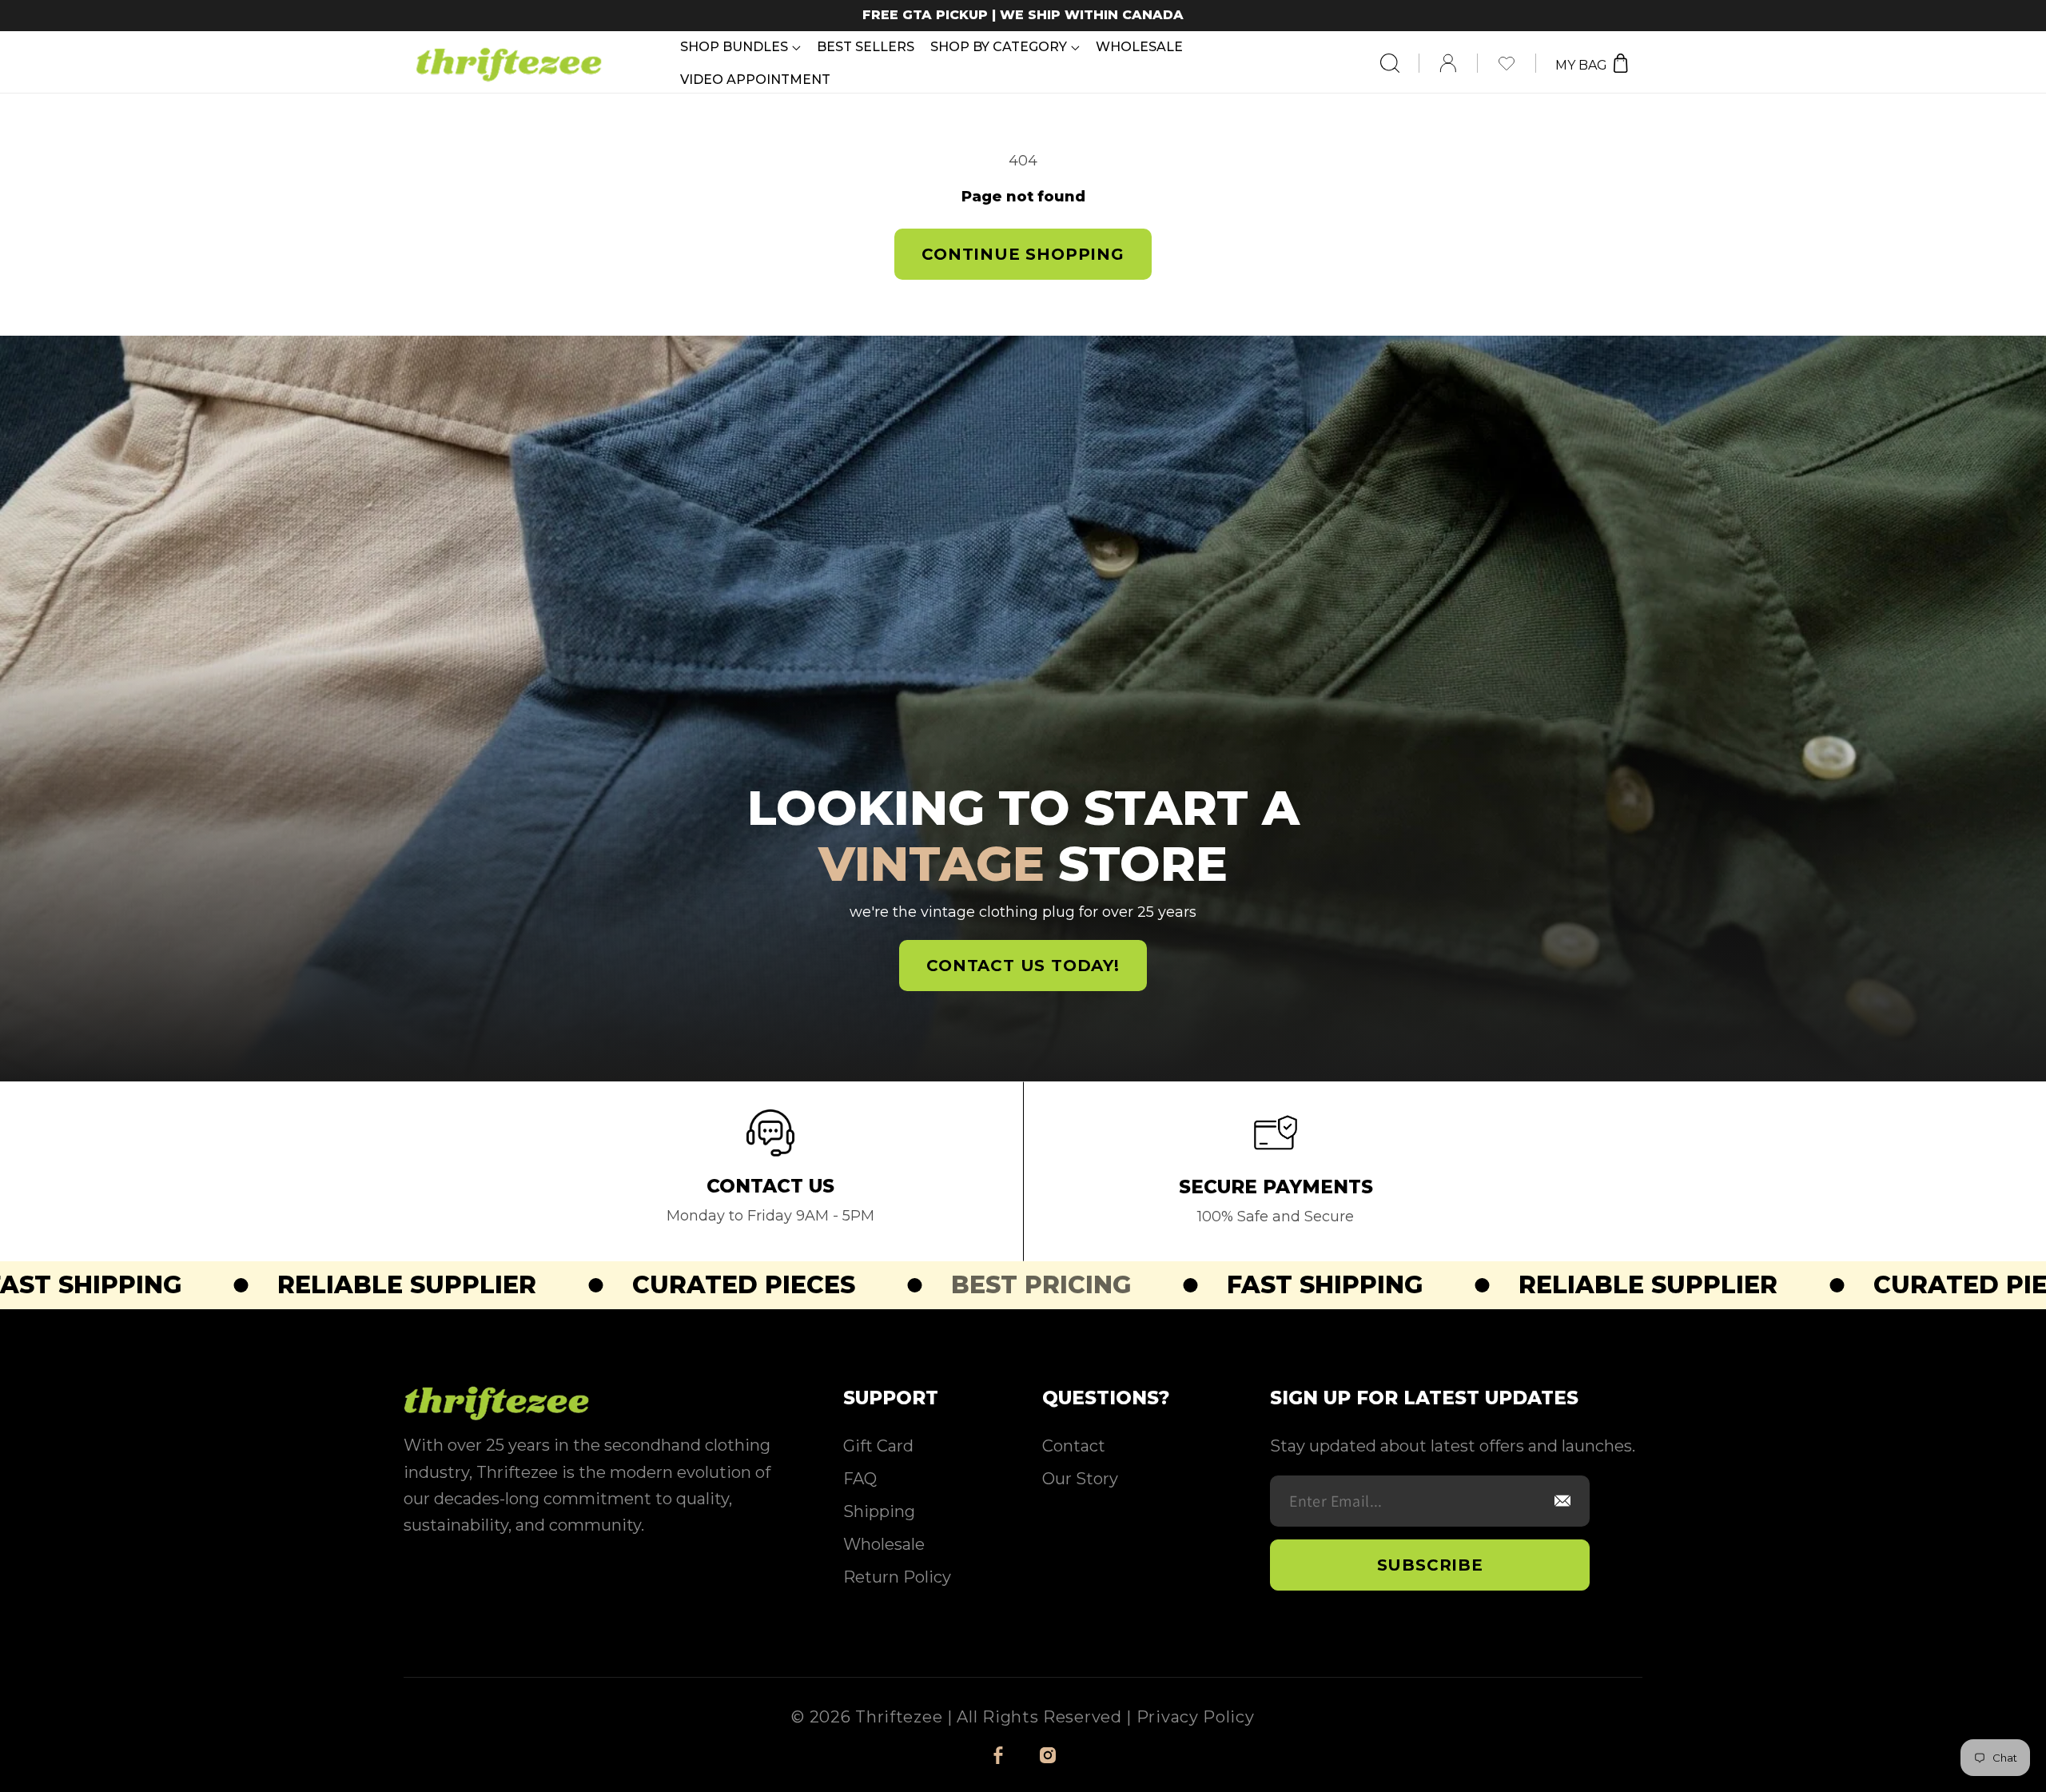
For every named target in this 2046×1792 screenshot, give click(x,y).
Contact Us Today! (1023, 966)
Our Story (1080, 1479)
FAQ (860, 1479)
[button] (740, 47)
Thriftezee (899, 1717)
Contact (1074, 1446)
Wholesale (884, 1544)
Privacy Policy (1196, 1717)
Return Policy (897, 1577)
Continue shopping (1023, 254)
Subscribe (1430, 1565)
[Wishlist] (1517, 63)
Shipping (879, 1511)
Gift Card (878, 1446)
